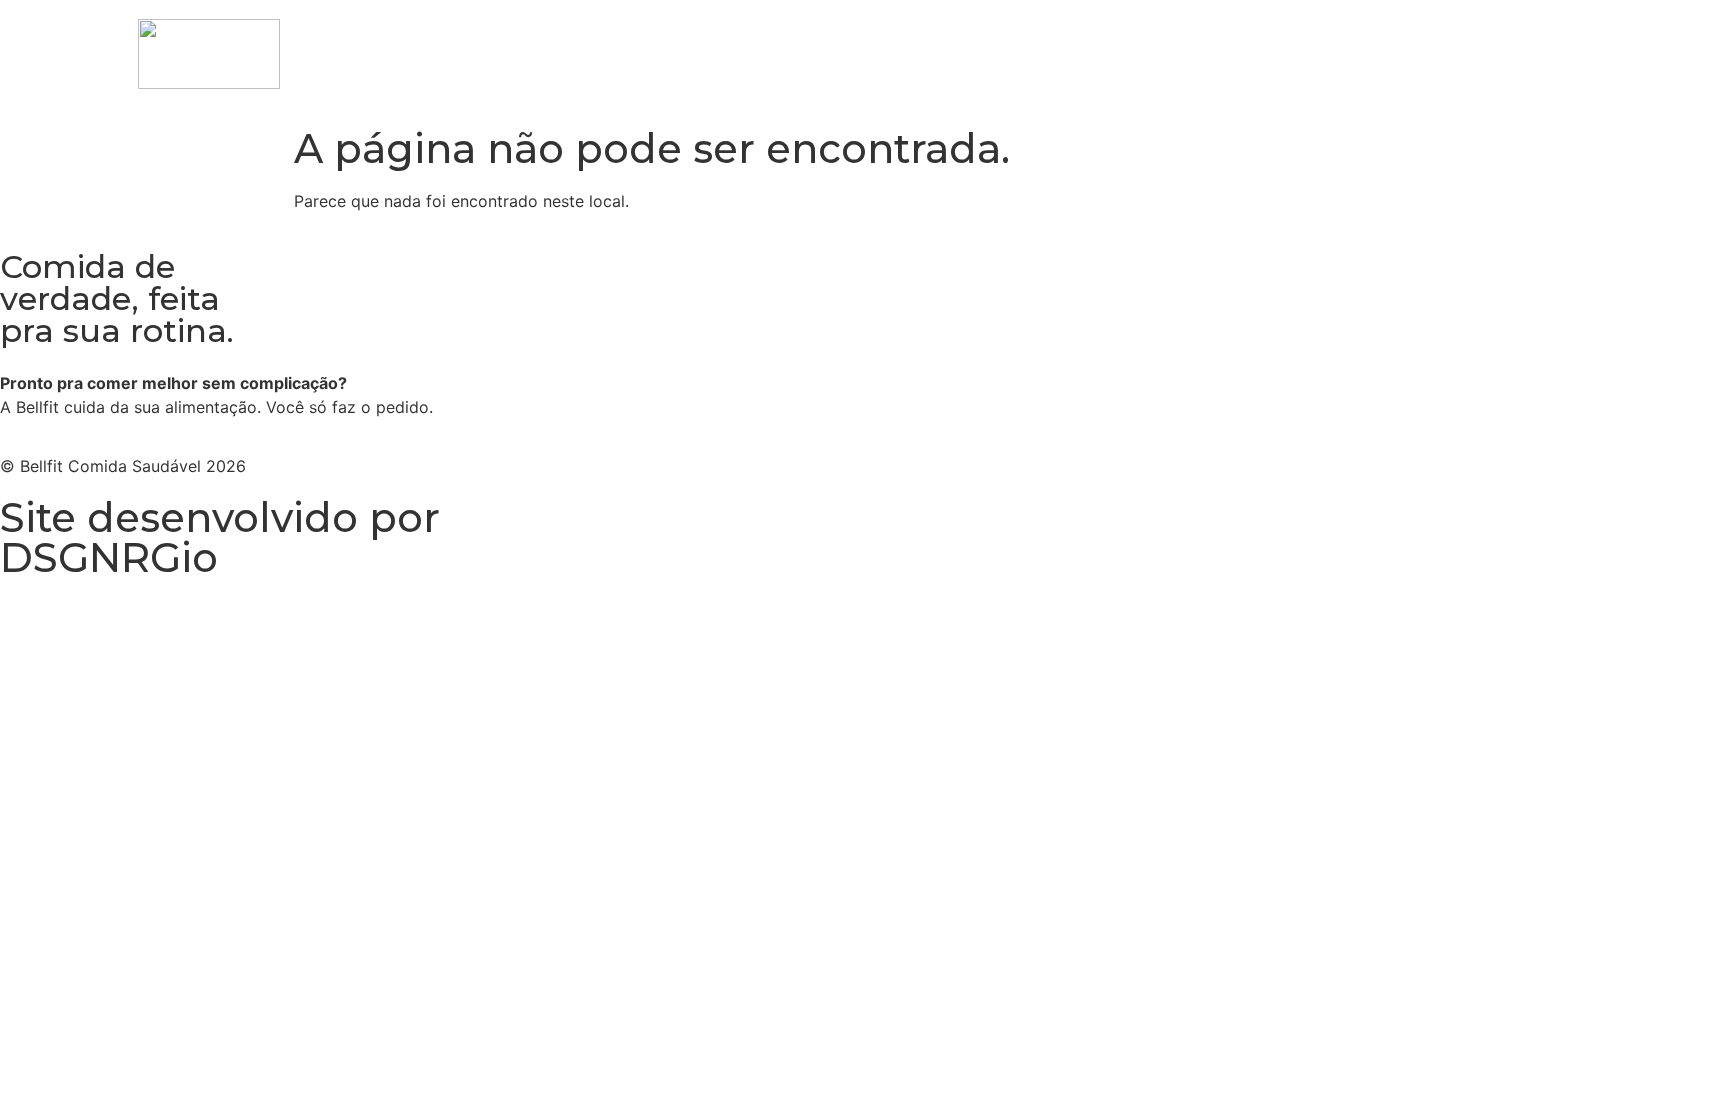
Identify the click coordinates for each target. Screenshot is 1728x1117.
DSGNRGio (109, 557)
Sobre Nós (1498, 44)
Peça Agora (1382, 44)
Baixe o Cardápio (1243, 44)
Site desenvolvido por (220, 517)
